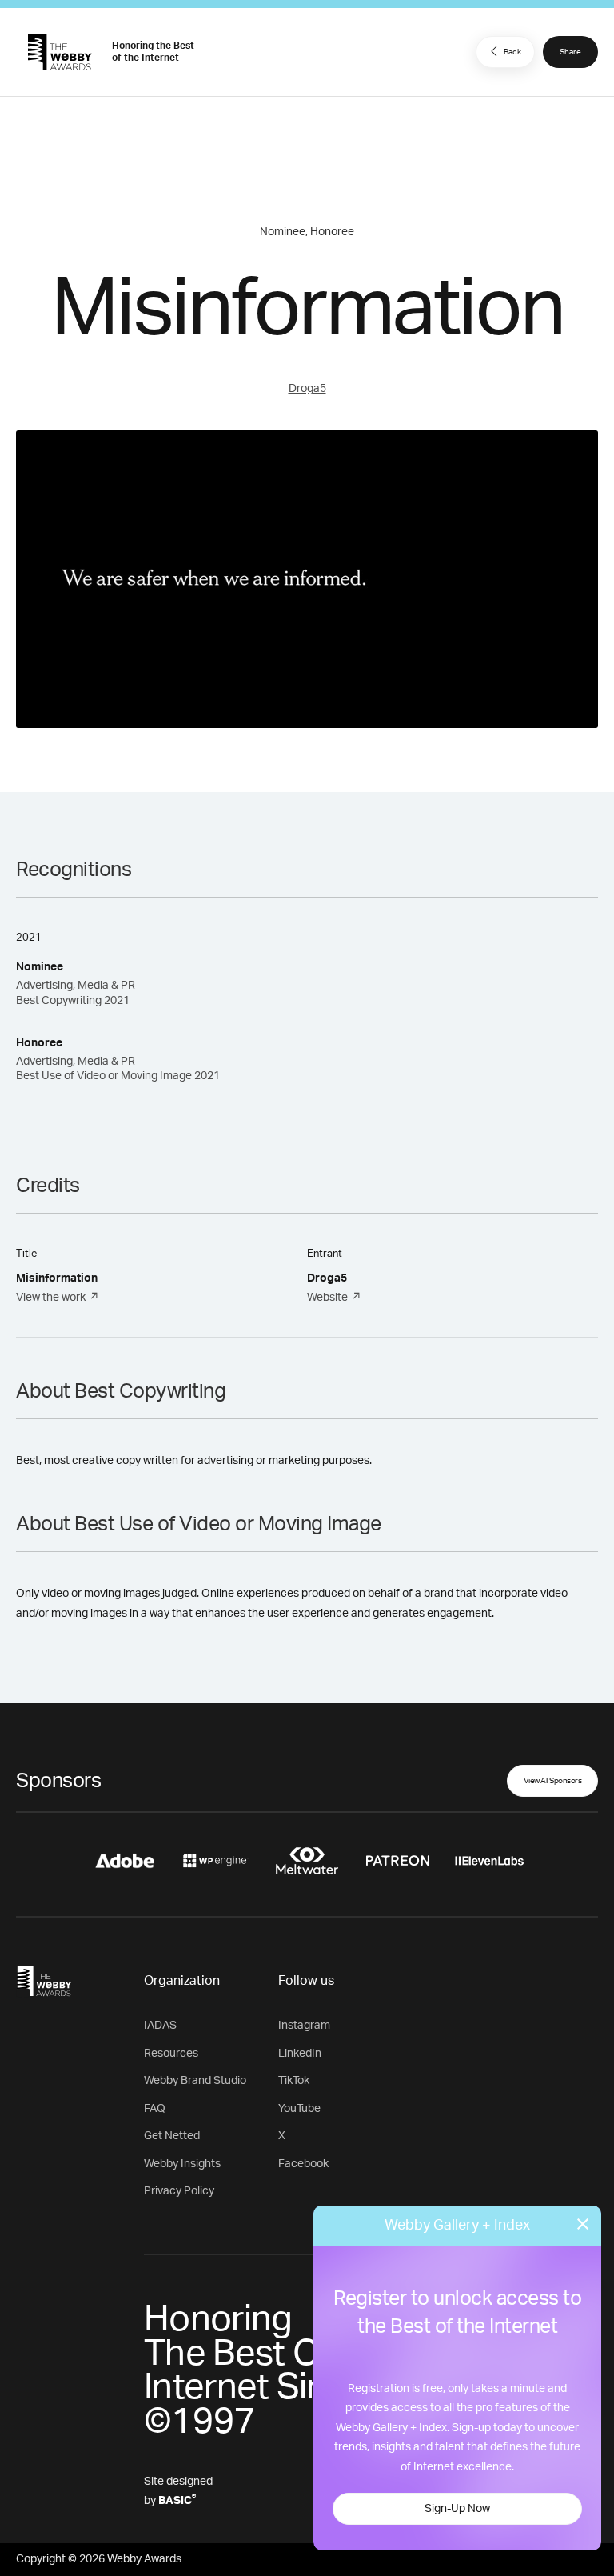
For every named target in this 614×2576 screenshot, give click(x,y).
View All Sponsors (553, 1781)
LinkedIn (300, 2054)
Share (570, 52)
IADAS (160, 2026)
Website (327, 1298)
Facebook (303, 2164)
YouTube (299, 2109)
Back (512, 52)
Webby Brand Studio (195, 2081)
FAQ (155, 2109)
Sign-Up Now (457, 2509)
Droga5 (307, 389)
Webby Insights (182, 2164)
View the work (51, 1298)
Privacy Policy (179, 2191)
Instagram (304, 2026)
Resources (171, 2054)
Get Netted (172, 2136)
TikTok (294, 2081)
